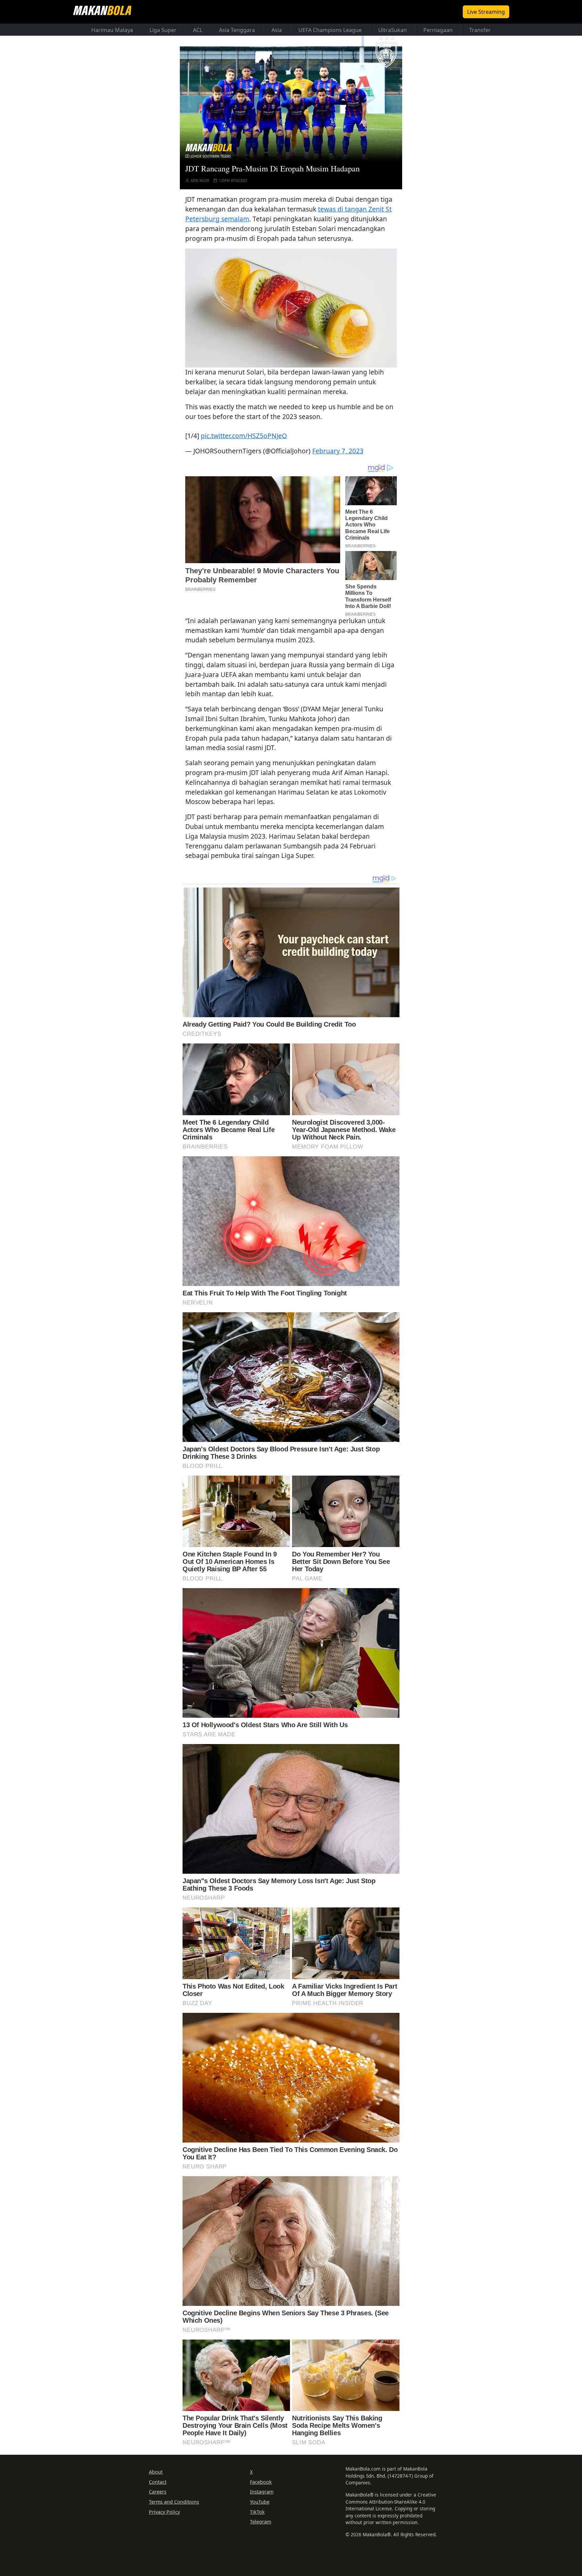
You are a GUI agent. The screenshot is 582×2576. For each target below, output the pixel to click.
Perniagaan (438, 30)
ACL (198, 30)
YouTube (260, 2502)
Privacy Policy (164, 2512)
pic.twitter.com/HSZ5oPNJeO (244, 436)
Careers (158, 2492)
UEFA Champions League (330, 30)
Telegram (261, 2522)
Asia (277, 30)
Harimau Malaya (112, 30)
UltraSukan (393, 30)
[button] (291, 308)
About (156, 2472)
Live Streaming (486, 12)
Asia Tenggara (237, 30)
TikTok (257, 2512)
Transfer (480, 30)
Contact (158, 2482)
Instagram (262, 2492)
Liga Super (163, 30)
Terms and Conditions (174, 2502)
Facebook (261, 2482)
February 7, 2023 (338, 451)
